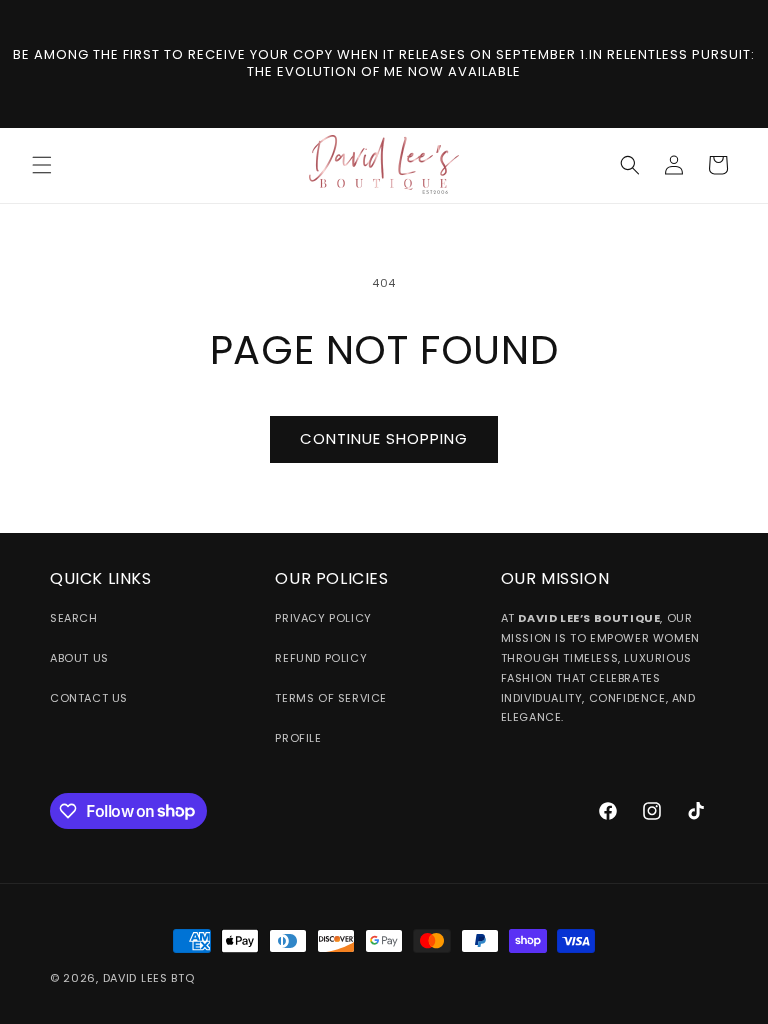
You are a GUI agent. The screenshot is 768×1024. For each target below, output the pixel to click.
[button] (42, 165)
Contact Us (89, 698)
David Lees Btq (149, 978)
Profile (298, 738)
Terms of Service (331, 698)
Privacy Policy (323, 618)
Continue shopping (384, 438)
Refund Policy (321, 658)
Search (74, 618)
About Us (79, 658)
